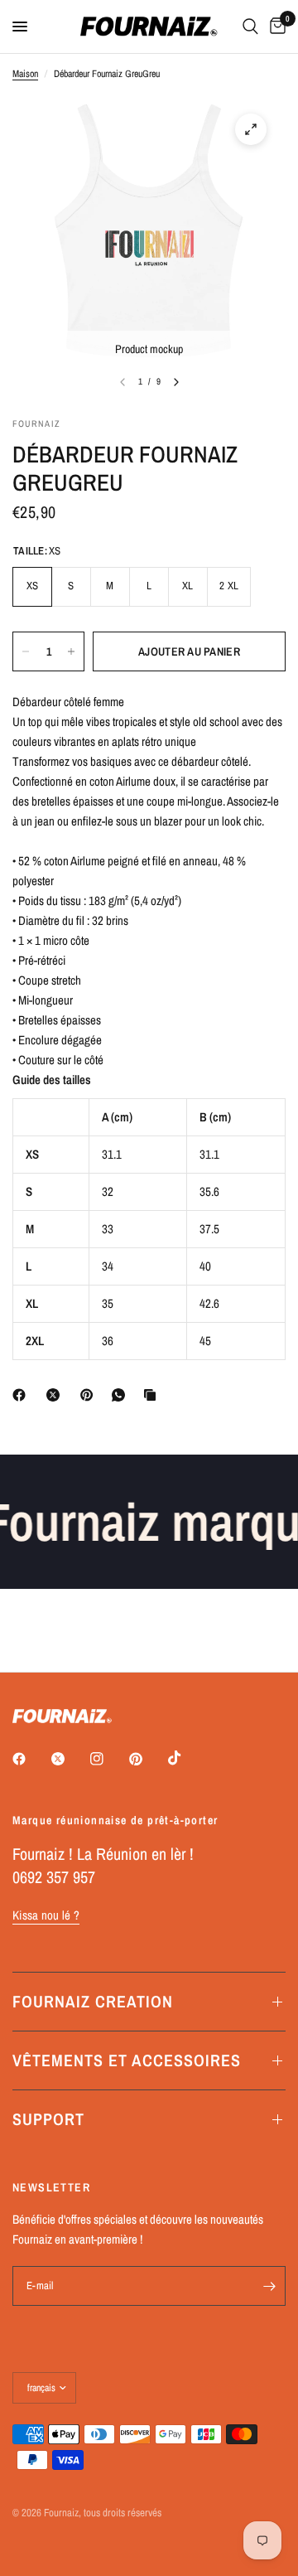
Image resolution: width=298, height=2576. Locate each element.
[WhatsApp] (122, 1395)
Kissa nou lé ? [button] (46, 1915)
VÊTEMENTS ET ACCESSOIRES (127, 2060)
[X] (56, 1395)
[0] (275, 27)
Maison (25, 74)
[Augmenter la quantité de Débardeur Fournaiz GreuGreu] (71, 651)
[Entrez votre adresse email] (269, 2286)
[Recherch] (250, 27)
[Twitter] (70, 1759)
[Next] (176, 382)
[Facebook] (22, 1395)
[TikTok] (186, 1758)
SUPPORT (48, 2119)
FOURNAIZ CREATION (93, 2001)
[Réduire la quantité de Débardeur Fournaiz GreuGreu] (26, 651)
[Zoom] (251, 129)
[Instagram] (108, 1759)
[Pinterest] (90, 1395)
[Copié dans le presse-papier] (153, 1395)
